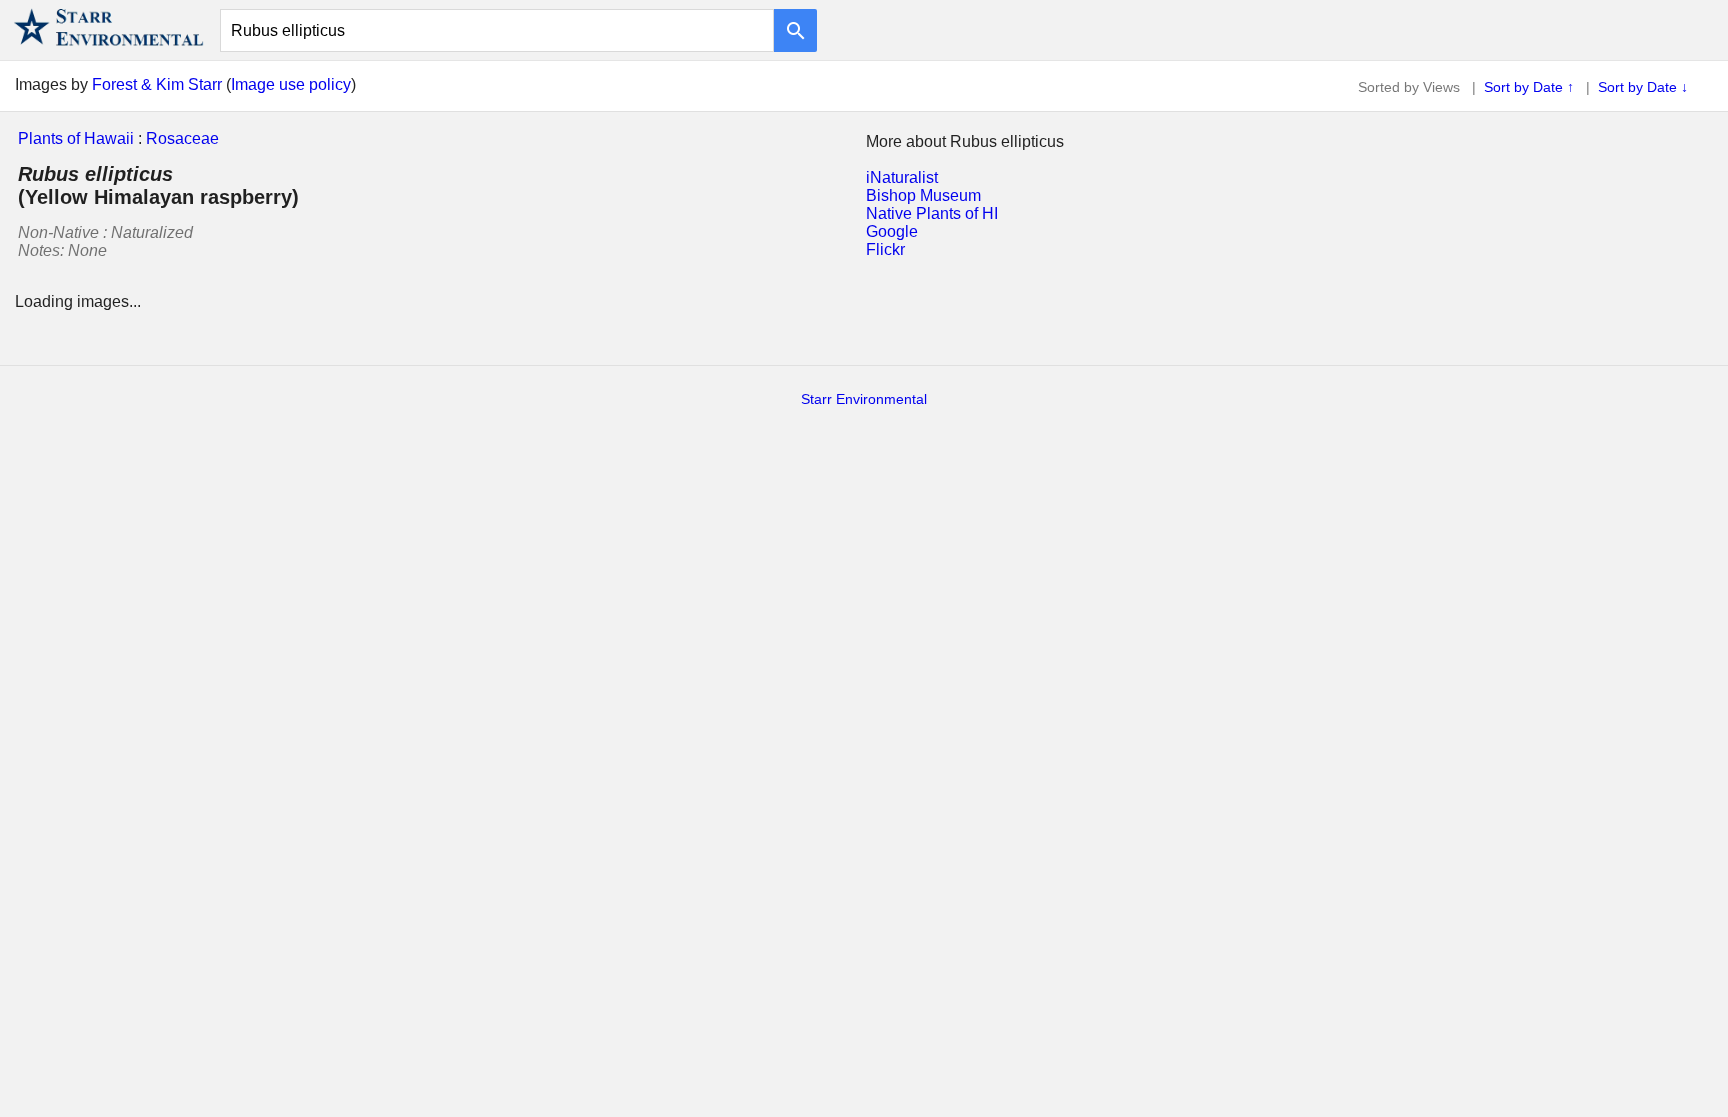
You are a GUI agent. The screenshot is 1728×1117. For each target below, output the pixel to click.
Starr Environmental (864, 399)
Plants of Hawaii (76, 138)
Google (892, 231)
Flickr (885, 249)
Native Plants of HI (932, 213)
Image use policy (291, 84)
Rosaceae (182, 138)
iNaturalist (902, 177)
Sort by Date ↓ (1643, 87)
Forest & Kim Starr (157, 84)
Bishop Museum (923, 195)
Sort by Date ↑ (1529, 87)
